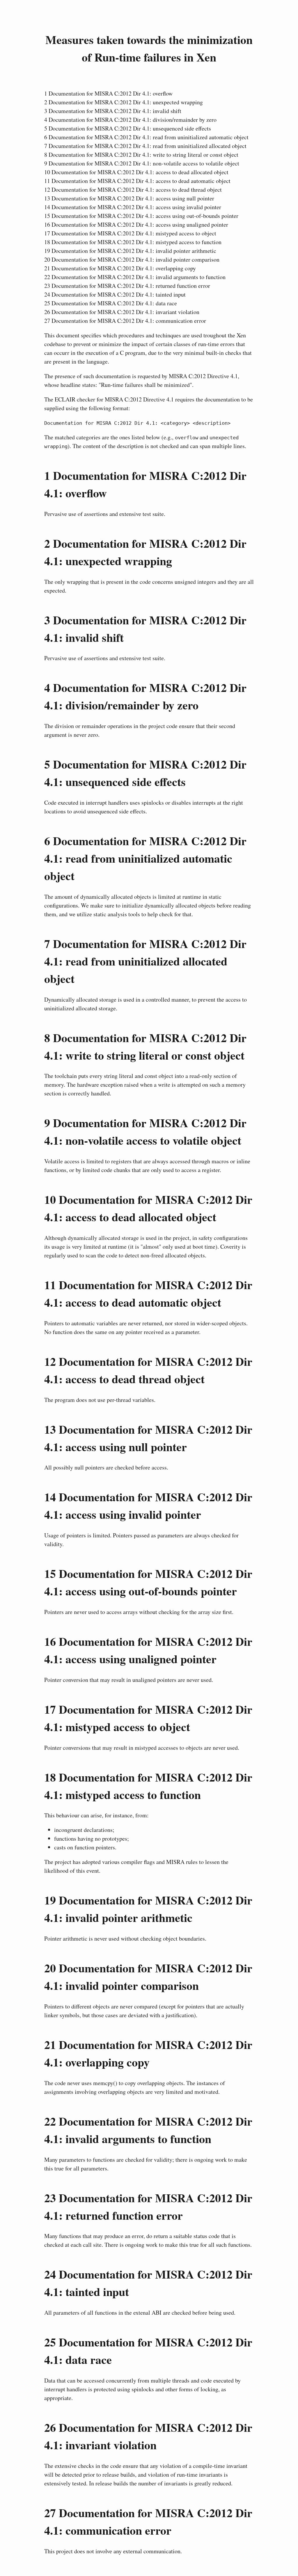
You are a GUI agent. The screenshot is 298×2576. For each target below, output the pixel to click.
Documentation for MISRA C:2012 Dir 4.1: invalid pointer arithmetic (130, 251)
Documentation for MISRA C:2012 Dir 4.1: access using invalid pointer (133, 207)
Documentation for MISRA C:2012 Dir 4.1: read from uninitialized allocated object (145, 146)
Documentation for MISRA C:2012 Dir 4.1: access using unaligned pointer (136, 224)
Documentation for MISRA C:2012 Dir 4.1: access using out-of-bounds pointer (141, 216)
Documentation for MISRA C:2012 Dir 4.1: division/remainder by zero (130, 120)
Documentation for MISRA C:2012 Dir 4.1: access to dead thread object (133, 190)
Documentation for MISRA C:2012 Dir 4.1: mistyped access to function (133, 242)
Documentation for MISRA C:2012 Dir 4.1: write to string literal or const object (141, 155)
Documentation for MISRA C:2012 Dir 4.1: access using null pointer (129, 198)
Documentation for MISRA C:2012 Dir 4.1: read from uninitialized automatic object (146, 137)
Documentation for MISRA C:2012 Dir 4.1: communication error (125, 321)
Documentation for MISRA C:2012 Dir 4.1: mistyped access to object (130, 233)
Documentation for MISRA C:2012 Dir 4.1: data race (111, 303)
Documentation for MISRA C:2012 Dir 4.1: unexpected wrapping (124, 102)
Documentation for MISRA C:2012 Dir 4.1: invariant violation (122, 312)
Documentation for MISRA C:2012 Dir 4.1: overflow (108, 93)
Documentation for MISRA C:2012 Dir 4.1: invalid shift (113, 111)
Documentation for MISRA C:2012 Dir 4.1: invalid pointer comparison (132, 259)
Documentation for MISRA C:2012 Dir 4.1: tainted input (115, 294)
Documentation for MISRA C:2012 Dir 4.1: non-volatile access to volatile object (142, 163)
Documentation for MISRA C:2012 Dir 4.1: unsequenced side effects (128, 128)
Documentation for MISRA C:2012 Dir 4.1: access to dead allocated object (136, 172)
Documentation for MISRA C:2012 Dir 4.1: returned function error (127, 286)
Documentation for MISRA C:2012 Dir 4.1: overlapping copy (120, 268)
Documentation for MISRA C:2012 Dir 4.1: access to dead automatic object (137, 181)
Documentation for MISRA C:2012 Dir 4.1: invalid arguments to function (135, 277)
